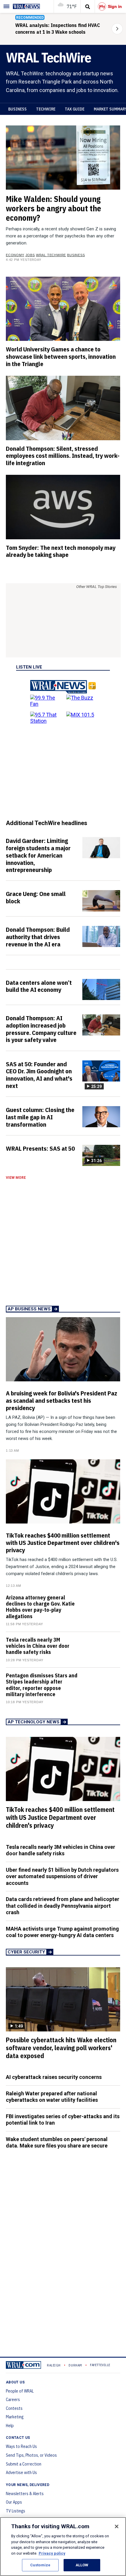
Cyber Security (26, 1952)
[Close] (117, 2526)
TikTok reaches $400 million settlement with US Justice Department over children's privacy (63, 1543)
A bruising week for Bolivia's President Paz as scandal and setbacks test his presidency (62, 1400)
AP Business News (29, 1309)
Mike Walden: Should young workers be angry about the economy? (53, 208)
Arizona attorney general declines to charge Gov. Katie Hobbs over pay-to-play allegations (40, 1607)
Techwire (46, 109)
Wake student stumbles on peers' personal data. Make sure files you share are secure (57, 2143)
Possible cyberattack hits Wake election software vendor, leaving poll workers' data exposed (61, 2048)
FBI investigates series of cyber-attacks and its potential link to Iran (63, 2120)
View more (16, 1178)
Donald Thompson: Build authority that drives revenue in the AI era (38, 937)
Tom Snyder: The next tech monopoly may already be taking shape (61, 551)
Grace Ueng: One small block (36, 897)
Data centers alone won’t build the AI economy (39, 986)
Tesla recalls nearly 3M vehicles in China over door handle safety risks (38, 1646)
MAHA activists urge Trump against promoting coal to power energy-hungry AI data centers (62, 1932)
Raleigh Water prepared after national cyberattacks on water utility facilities (52, 2097)
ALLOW (82, 2565)
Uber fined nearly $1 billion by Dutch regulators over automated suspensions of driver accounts (62, 1876)
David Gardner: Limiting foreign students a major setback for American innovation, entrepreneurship (38, 855)
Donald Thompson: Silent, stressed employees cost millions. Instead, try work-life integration (63, 456)
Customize (40, 2565)
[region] (63, 2547)
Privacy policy (52, 2553)
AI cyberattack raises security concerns (54, 2077)
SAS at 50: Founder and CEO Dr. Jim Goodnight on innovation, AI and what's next (39, 1075)
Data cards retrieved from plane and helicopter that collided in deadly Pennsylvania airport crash (63, 1906)
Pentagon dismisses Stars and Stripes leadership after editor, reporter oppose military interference (42, 1685)
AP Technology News (34, 1722)
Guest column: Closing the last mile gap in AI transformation (40, 1117)
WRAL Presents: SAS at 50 (40, 1148)
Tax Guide (75, 109)
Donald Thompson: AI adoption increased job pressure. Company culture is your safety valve (41, 1029)
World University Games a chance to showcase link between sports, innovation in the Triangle (61, 356)
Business (17, 109)
